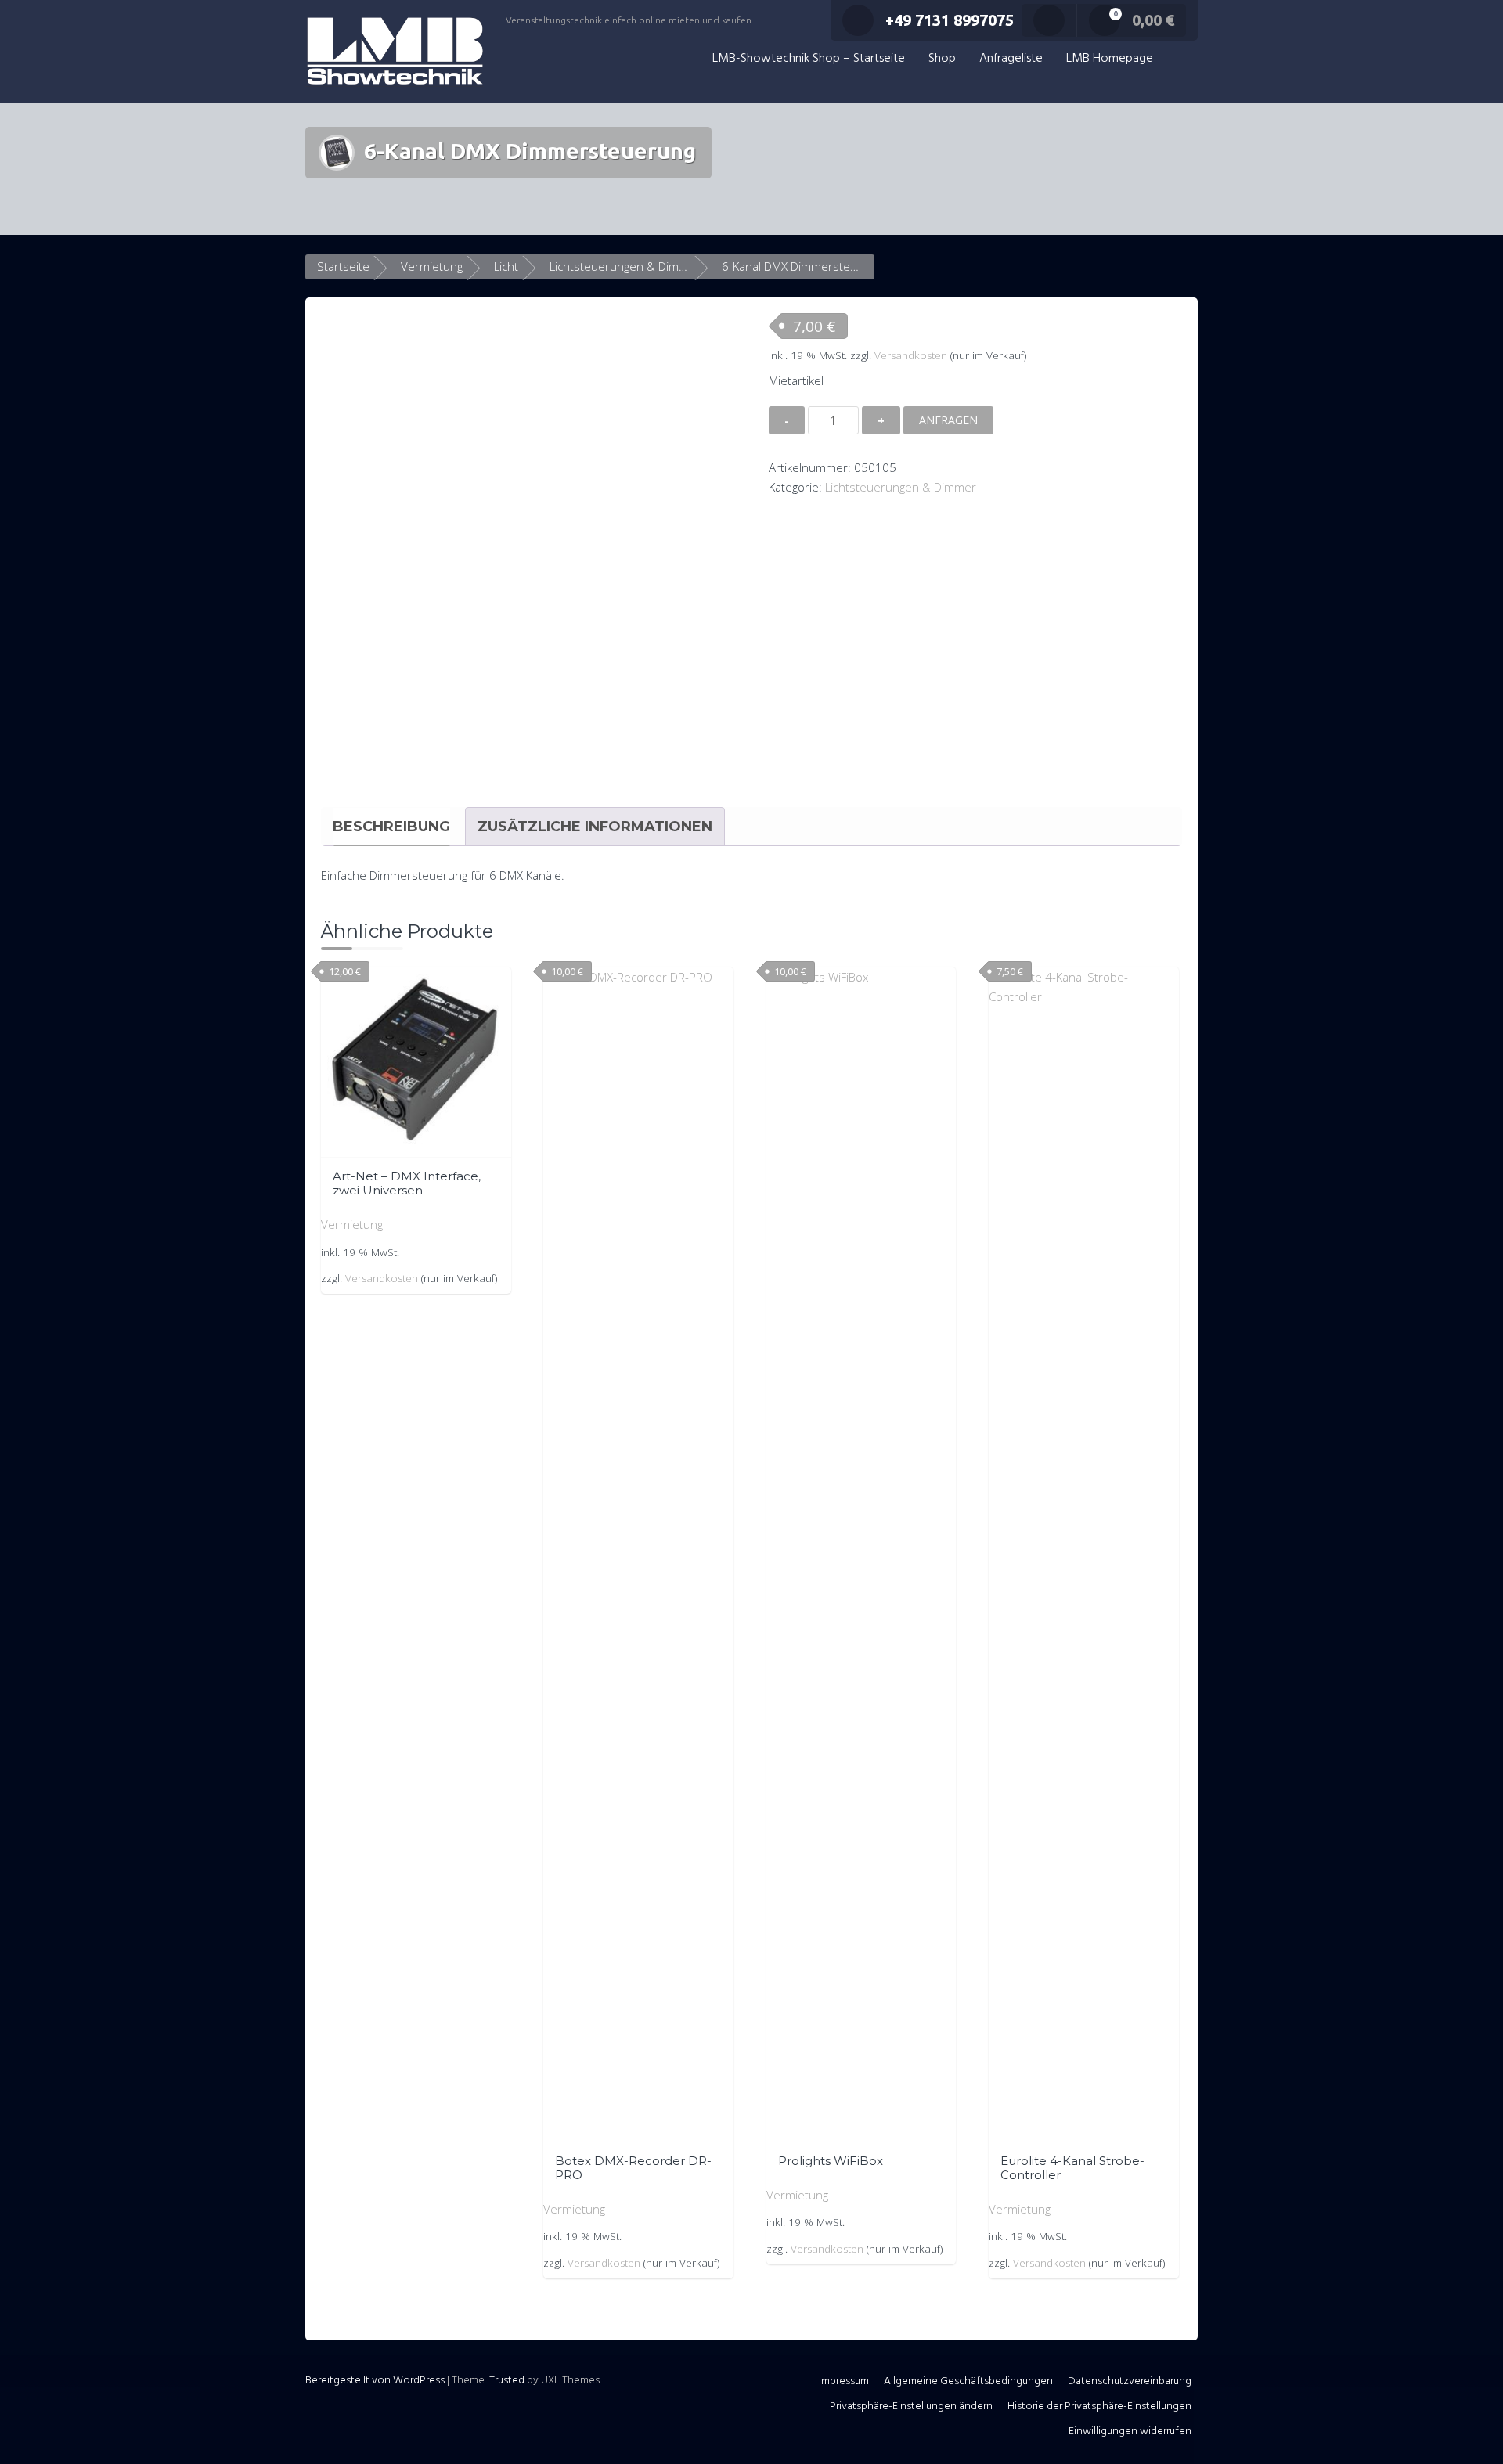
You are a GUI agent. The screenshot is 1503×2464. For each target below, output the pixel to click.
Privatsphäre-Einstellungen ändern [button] (911, 2406)
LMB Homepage (1110, 59)
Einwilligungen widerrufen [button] (1130, 2432)
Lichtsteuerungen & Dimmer (625, 266)
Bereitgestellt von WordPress (375, 2381)
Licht (506, 266)
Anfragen (948, 420)
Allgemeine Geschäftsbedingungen (968, 2381)
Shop (942, 59)
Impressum (844, 2381)
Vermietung (432, 266)
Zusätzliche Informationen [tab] (595, 827)
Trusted (507, 2381)
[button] (1181, 59)
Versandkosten (911, 355)
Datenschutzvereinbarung (1130, 2381)
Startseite (343, 266)
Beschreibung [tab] (391, 827)
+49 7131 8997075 (950, 20)
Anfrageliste (1011, 59)
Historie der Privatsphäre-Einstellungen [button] (1099, 2406)
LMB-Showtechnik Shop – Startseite (809, 59)
